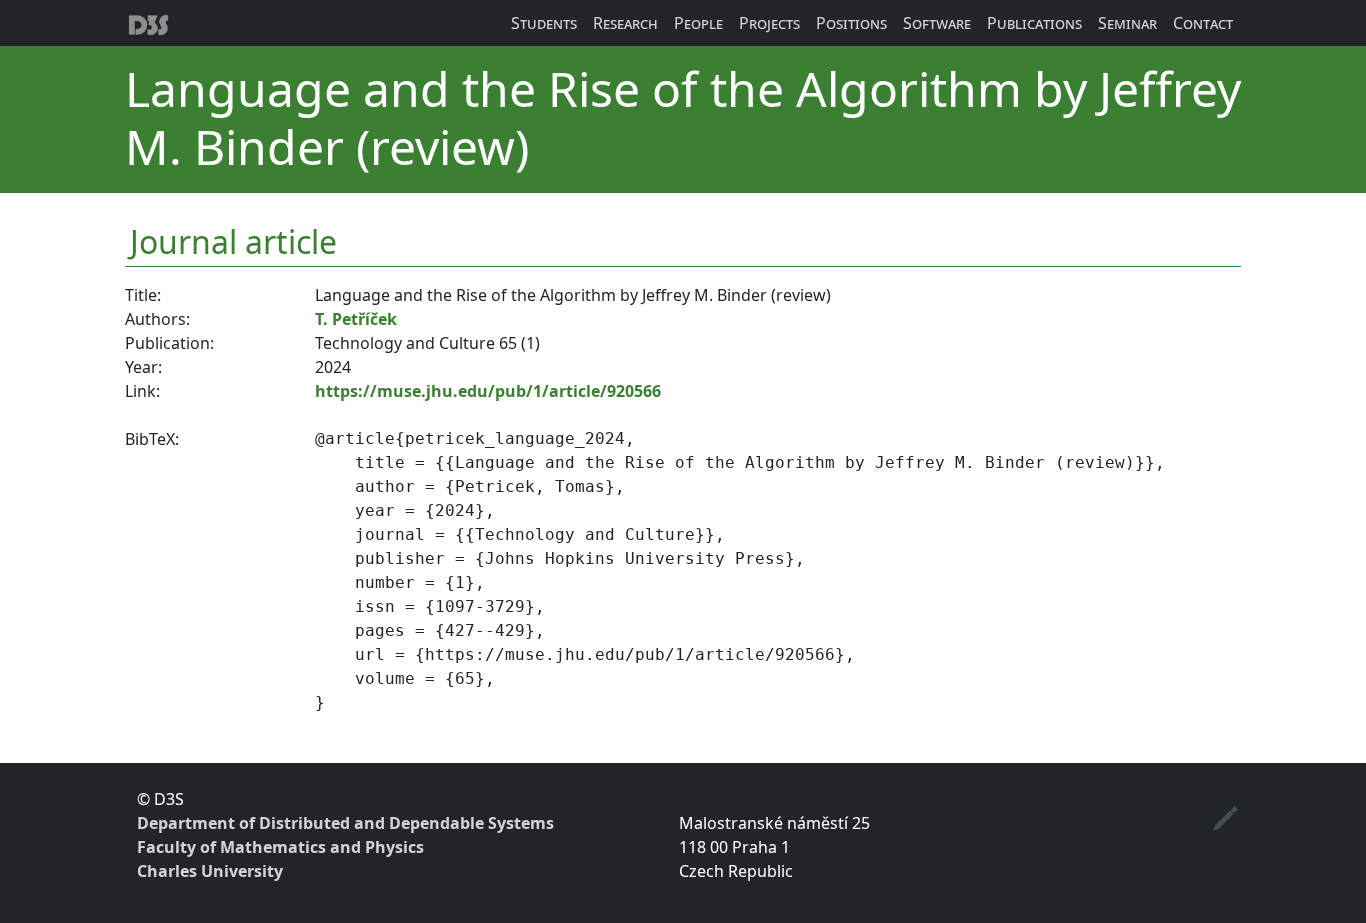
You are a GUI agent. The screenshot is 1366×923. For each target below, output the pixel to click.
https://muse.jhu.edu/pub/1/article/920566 (488, 391)
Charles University (210, 871)
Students (544, 23)
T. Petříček (356, 319)
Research (625, 23)
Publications (1034, 23)
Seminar (1127, 23)
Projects (769, 23)
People (698, 23)
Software (937, 23)
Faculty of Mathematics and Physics (280, 847)
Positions (851, 23)
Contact (1203, 23)
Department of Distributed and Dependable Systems (345, 823)
